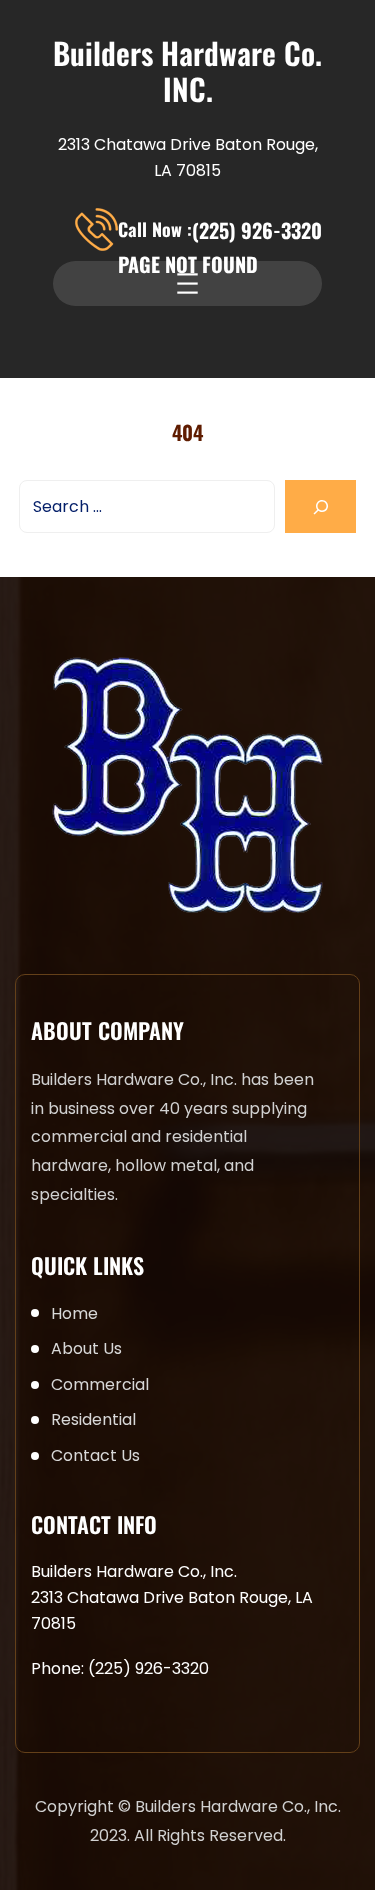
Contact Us (95, 1455)
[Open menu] (187, 283)
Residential (93, 1419)
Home (74, 1313)
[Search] (320, 506)
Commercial (100, 1384)
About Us (86, 1348)
